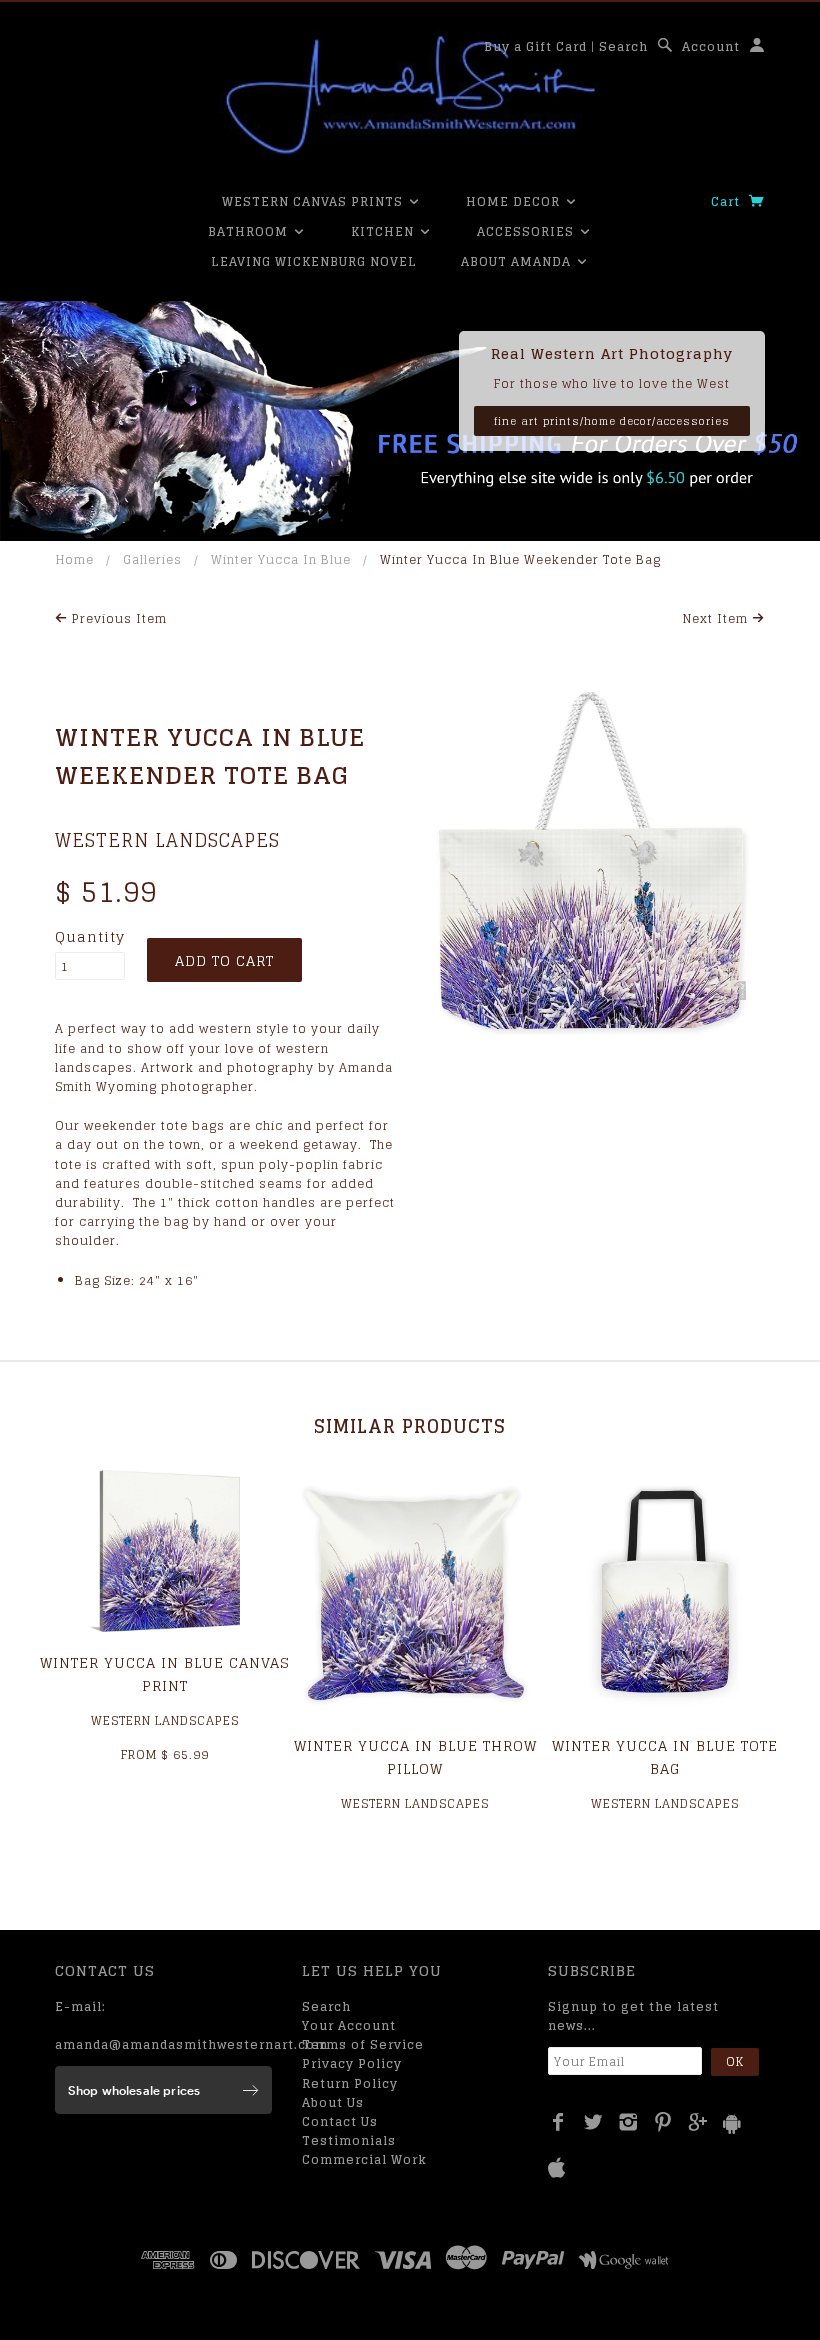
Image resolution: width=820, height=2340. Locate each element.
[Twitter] (593, 2122)
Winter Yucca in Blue (281, 559)
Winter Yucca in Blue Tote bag (665, 1756)
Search (623, 46)
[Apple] (557, 2168)
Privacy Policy (352, 2063)
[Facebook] (558, 2122)
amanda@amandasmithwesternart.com (191, 2044)
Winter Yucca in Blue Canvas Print (165, 1673)
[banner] (410, 95)
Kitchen (384, 231)
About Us (333, 2102)
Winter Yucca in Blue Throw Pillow (415, 1756)
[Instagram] (628, 2122)
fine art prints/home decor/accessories (612, 421)
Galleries (152, 559)
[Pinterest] (663, 2122)
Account (711, 46)
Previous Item (117, 618)
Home (75, 559)
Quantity (90, 937)
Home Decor (515, 201)
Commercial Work (364, 2159)
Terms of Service (363, 2044)
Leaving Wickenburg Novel (314, 261)
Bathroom (250, 231)
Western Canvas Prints (314, 201)
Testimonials (349, 2140)
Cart (727, 201)
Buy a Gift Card (535, 46)
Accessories (527, 231)
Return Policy (350, 2083)
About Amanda (518, 261)
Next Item (717, 618)
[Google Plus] (698, 2122)
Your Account (349, 2025)
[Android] (732, 2123)
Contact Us (340, 2121)
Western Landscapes (167, 840)
